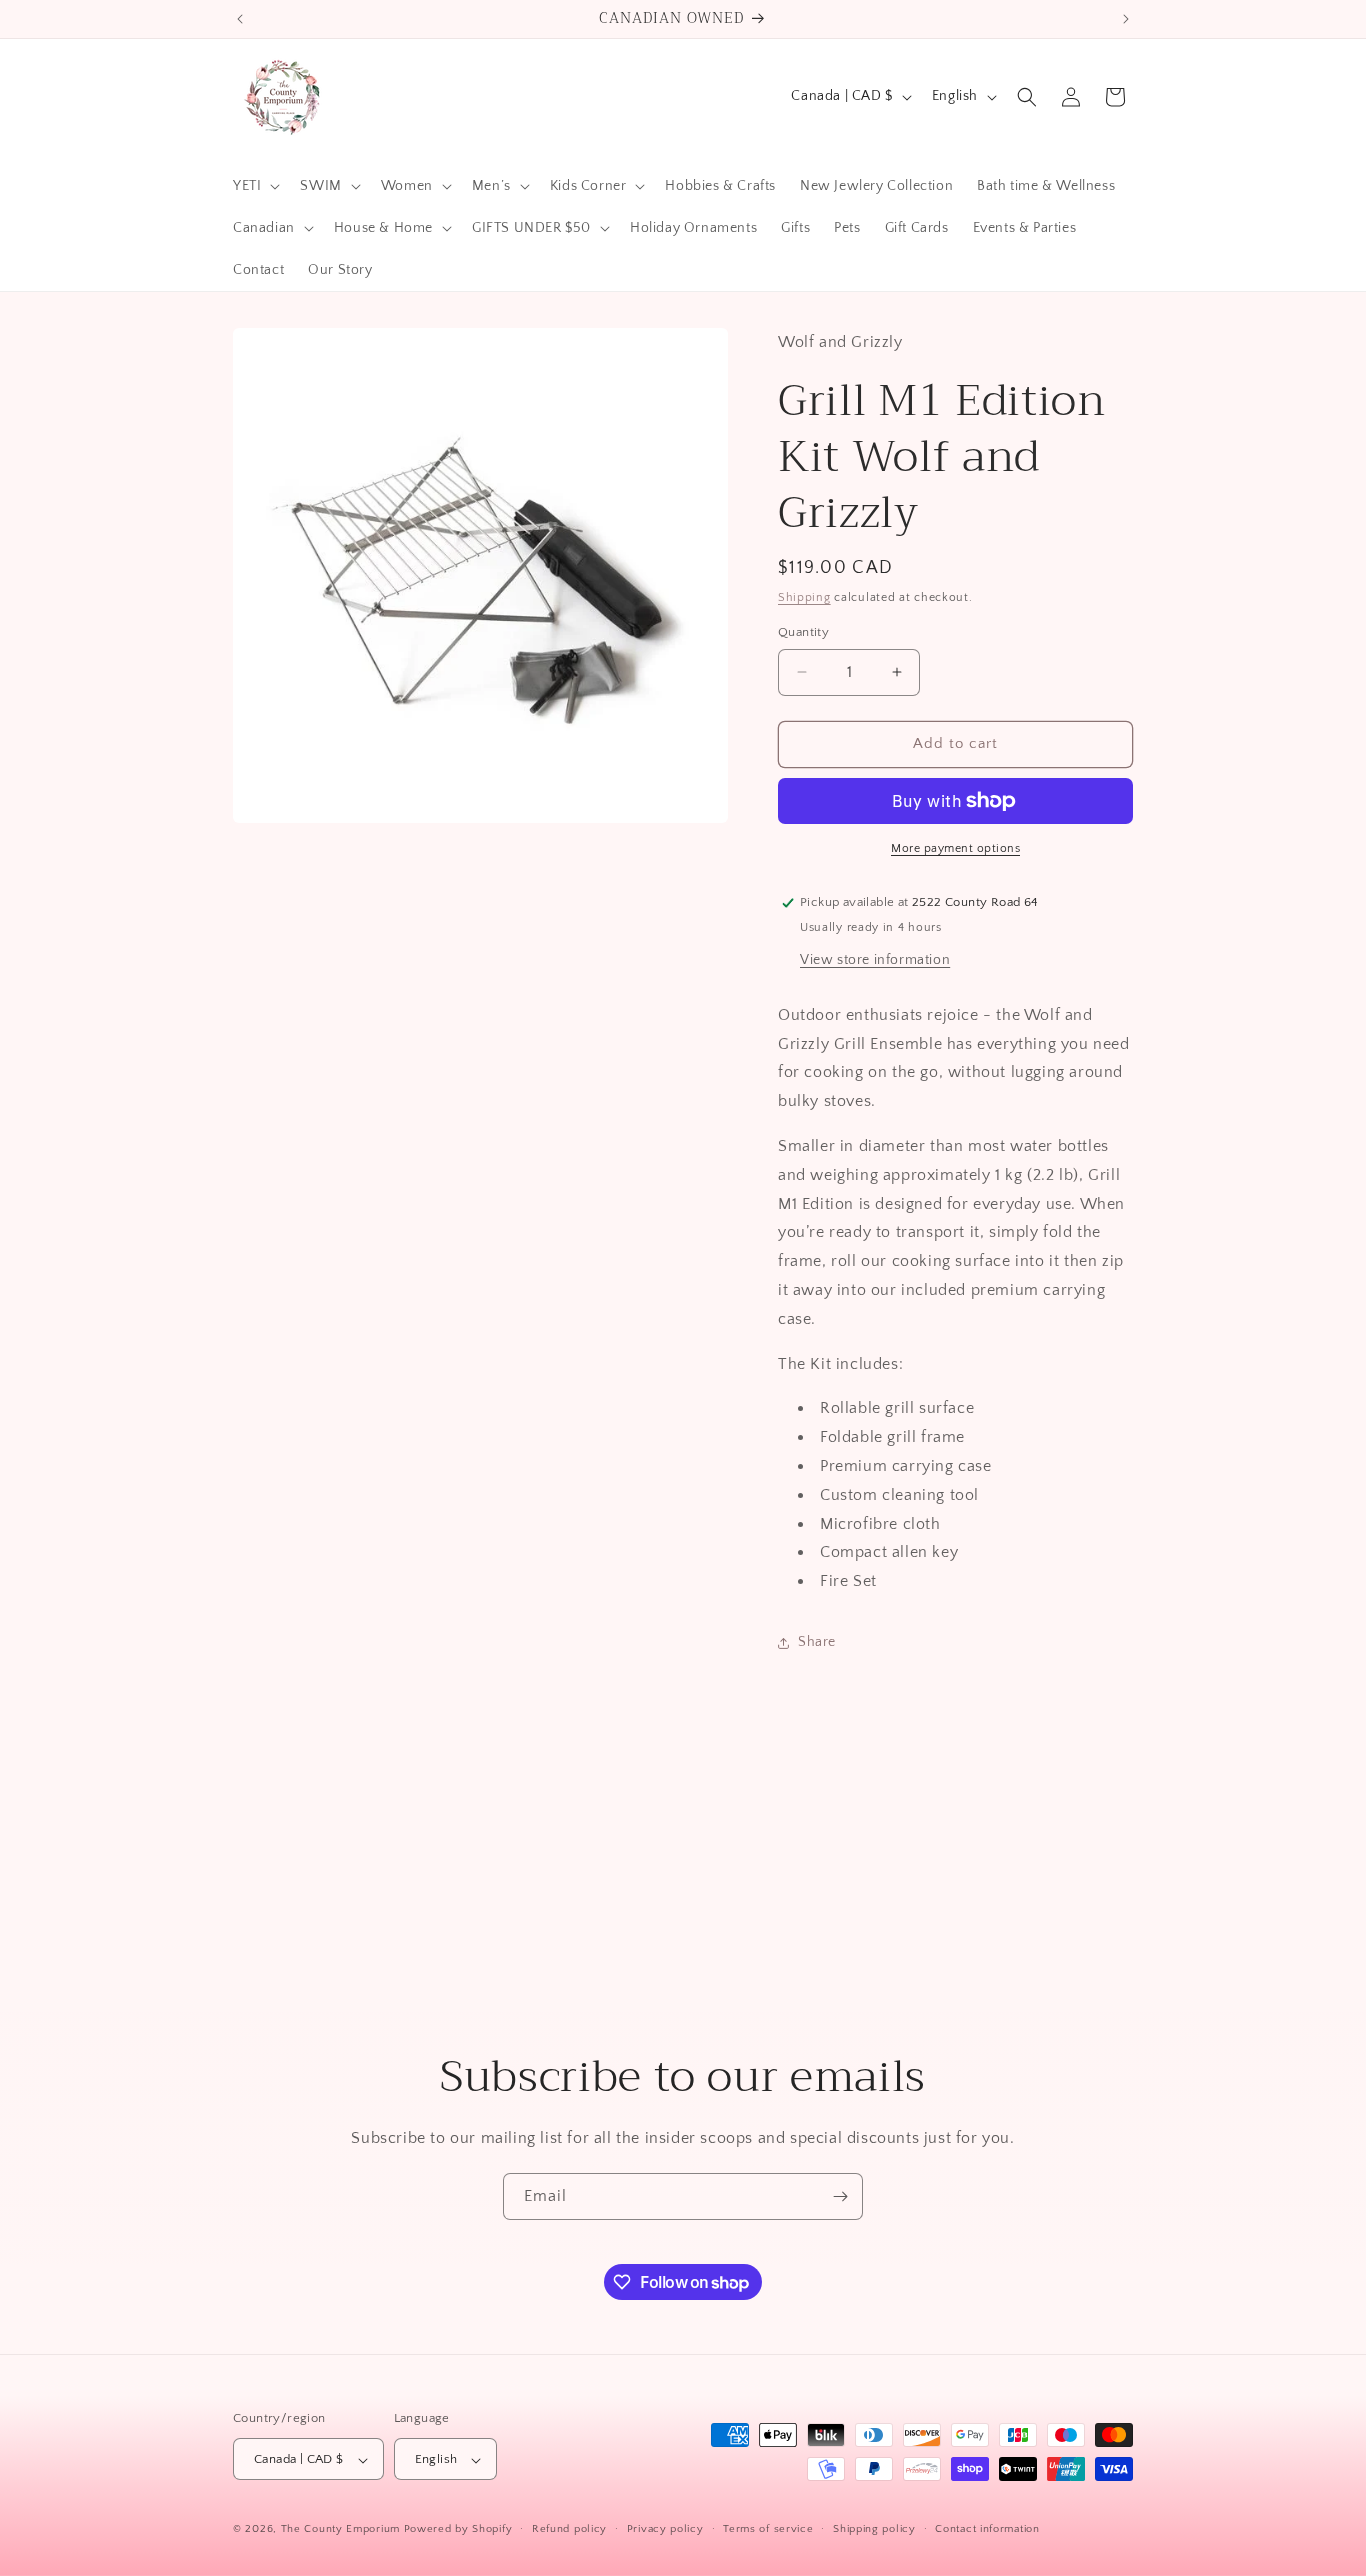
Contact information (987, 2529)
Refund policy (569, 2529)
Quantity (803, 632)
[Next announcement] (1126, 19)
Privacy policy (665, 2529)
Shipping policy (874, 2529)
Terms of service (768, 2529)
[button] (254, 186)
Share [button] (817, 1642)
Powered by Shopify (458, 2530)
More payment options (955, 848)
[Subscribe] (840, 2196)
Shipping (804, 597)
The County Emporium (342, 2530)
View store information (875, 960)
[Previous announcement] (240, 19)
